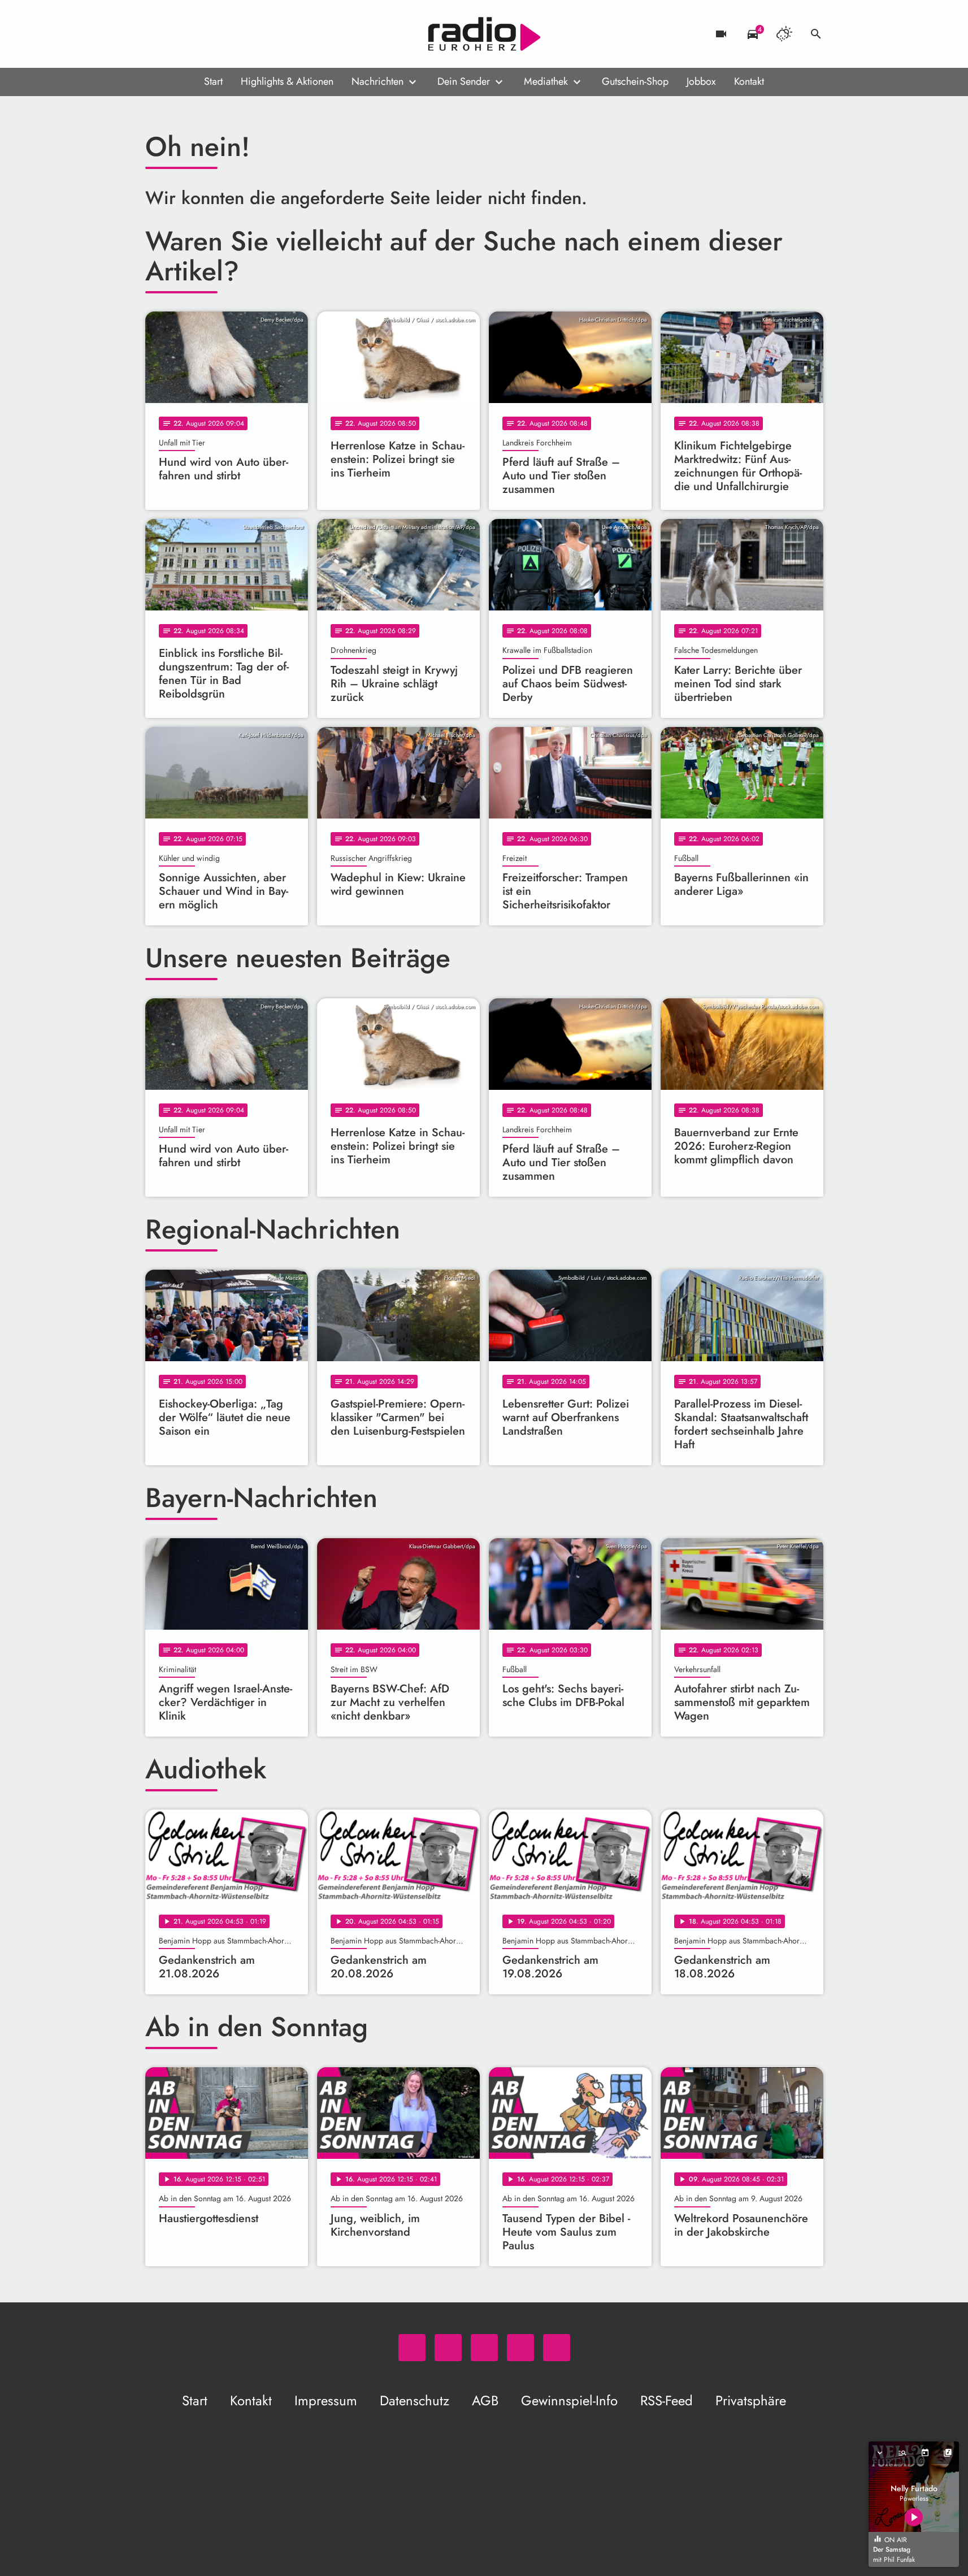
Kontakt (749, 81)
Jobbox (701, 81)
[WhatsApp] (157, 34)
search (816, 34)
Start (213, 81)
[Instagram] (202, 34)
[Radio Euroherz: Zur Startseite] (484, 34)
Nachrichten (377, 81)
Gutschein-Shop (635, 81)
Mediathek (546, 81)
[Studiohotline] (247, 34)
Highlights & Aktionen (287, 81)
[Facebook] (179, 34)
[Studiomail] (224, 34)
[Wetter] (784, 34)
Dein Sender (464, 81)
